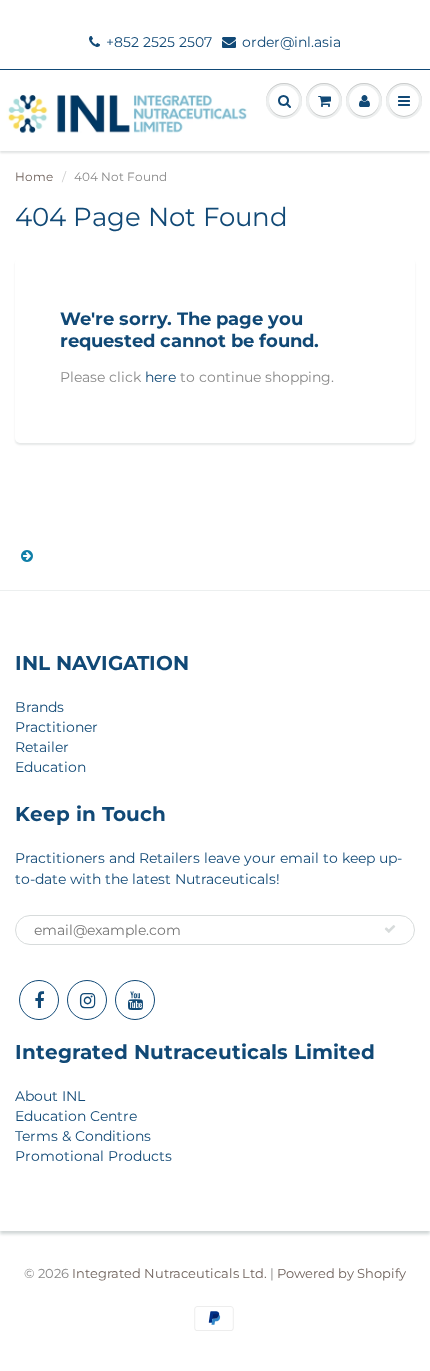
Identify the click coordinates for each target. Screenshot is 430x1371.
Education (50, 767)
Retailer (42, 747)
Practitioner (56, 727)
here (160, 377)
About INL (50, 1096)
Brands (39, 707)
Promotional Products (93, 1156)
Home (34, 176)
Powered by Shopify (341, 1273)
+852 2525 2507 (159, 42)
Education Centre (76, 1116)
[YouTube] (135, 1000)
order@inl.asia (291, 42)
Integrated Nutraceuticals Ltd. (169, 1273)
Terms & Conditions (83, 1136)
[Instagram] (87, 1000)
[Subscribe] (390, 929)
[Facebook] (39, 1000)
